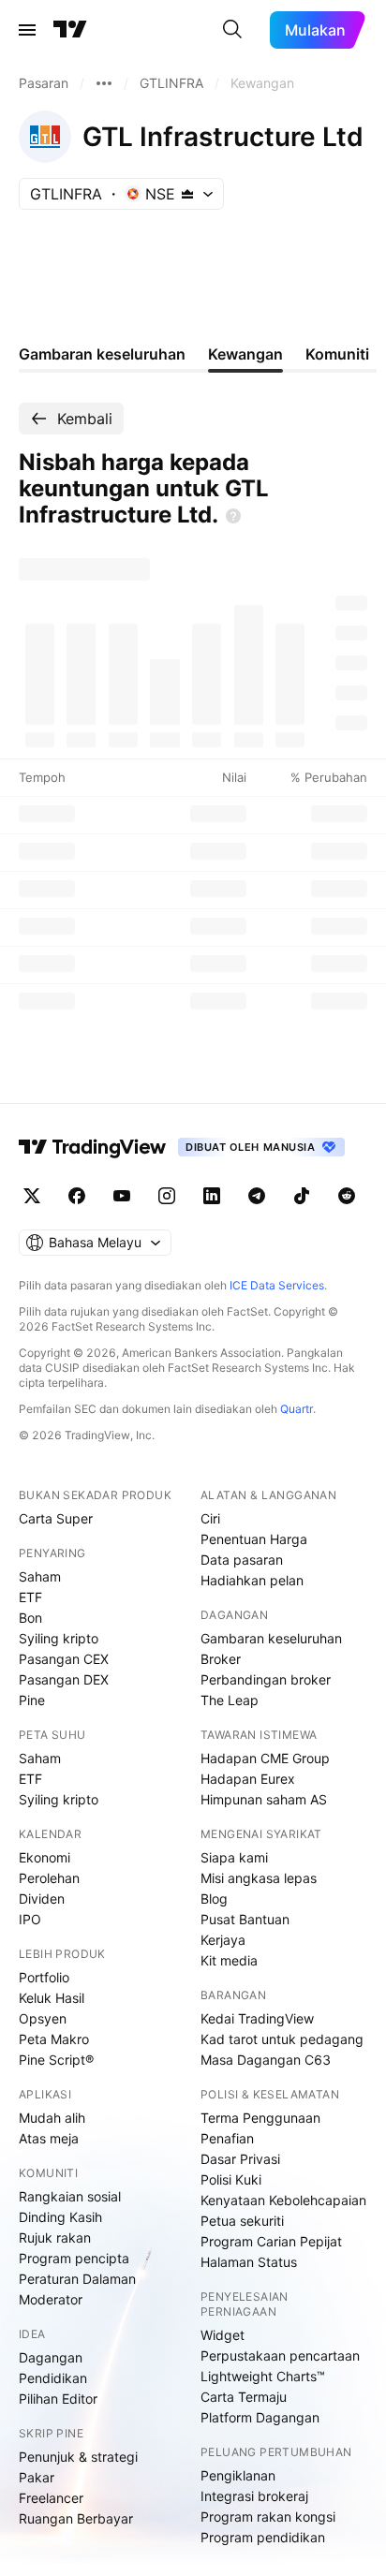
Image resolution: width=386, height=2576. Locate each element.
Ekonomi (45, 1857)
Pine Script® (56, 2060)
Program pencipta (74, 2258)
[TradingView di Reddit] (347, 1196)
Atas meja (49, 2138)
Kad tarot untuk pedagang (282, 2039)
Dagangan (51, 2357)
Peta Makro (54, 2039)
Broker (221, 1659)
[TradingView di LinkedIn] (212, 1196)
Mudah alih (52, 2118)
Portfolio (44, 1977)
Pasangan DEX (64, 1679)
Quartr (297, 1409)
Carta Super (56, 1518)
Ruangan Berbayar (76, 2518)
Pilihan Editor (58, 2399)
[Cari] (232, 30)
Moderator (51, 2299)
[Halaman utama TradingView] (93, 1147)
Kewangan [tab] (245, 354)
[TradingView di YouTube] (122, 1196)
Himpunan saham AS (264, 1799)
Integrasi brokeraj (254, 2496)
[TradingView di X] (32, 1196)
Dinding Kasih (60, 2217)
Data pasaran (242, 1560)
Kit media (229, 1960)
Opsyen (43, 2018)
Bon (30, 1618)
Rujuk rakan (55, 2237)
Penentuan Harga (254, 1539)
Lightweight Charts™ (263, 2376)
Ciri (210, 1518)
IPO (30, 1919)
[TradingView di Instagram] (167, 1196)
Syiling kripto (59, 1638)
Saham (40, 1576)
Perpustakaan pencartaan (280, 2355)
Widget (223, 2335)
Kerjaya (223, 1940)
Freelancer (51, 2498)
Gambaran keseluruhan (271, 1638)
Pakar (37, 2477)
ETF (30, 1597)
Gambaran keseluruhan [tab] (102, 354)
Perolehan (49, 1878)
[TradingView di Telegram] (257, 1196)
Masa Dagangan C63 (266, 2060)
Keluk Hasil (52, 1998)
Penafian (227, 2138)
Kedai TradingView (257, 2018)
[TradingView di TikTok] (302, 1196)
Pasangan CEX (64, 1659)
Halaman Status (249, 2262)
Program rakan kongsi (268, 2517)
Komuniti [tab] (337, 354)
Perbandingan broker (266, 1679)
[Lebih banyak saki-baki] (104, 83)
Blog (214, 1899)
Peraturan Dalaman (77, 2279)
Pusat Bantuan (245, 1919)
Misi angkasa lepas (259, 1878)
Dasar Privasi (240, 2159)
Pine (32, 1700)
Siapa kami (234, 1857)
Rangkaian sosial (70, 2196)
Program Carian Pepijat (271, 2241)
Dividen (42, 1899)
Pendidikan (53, 2378)
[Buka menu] (27, 30)
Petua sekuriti (242, 2221)
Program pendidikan (263, 2537)
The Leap (230, 1700)
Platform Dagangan (260, 2417)
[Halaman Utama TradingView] (70, 30)
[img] (187, 194)
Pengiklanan (238, 2475)
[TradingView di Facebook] (77, 1196)
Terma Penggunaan (260, 2118)
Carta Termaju (244, 2397)
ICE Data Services (277, 1285)
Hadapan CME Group (265, 1758)
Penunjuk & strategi (78, 2457)
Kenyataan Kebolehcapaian (283, 2200)
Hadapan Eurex (248, 1779)
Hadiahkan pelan (252, 1580)
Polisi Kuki (231, 2179)
